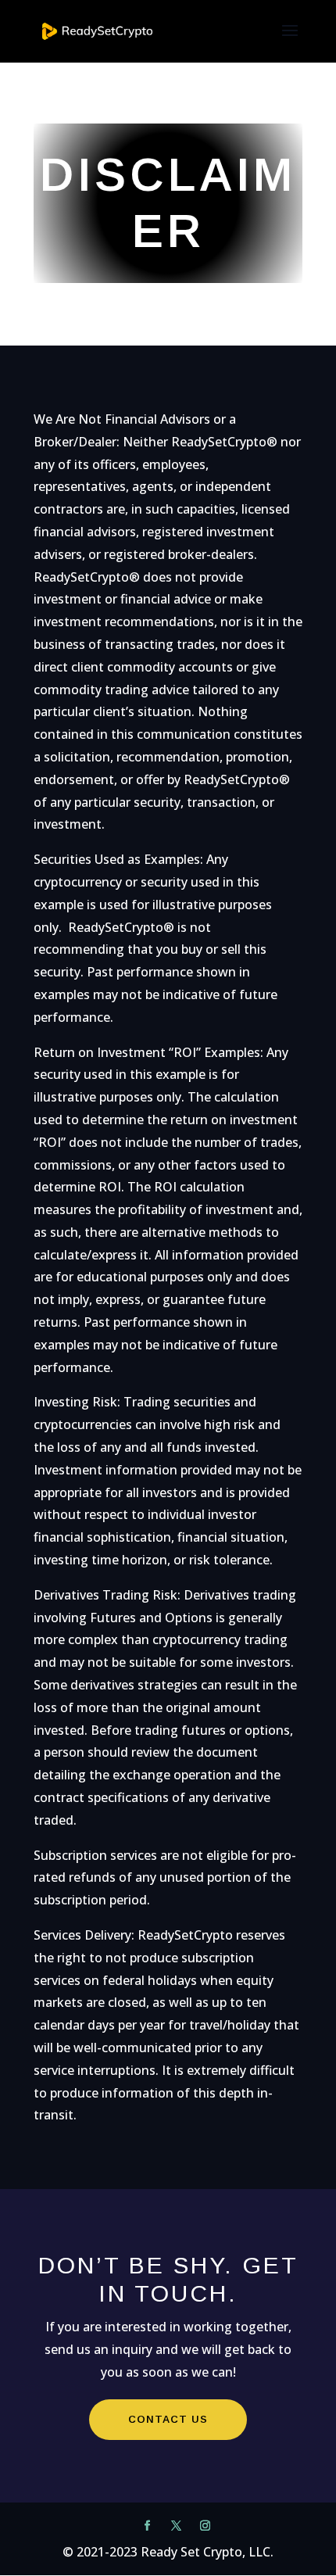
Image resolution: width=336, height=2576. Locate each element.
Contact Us (168, 2419)
